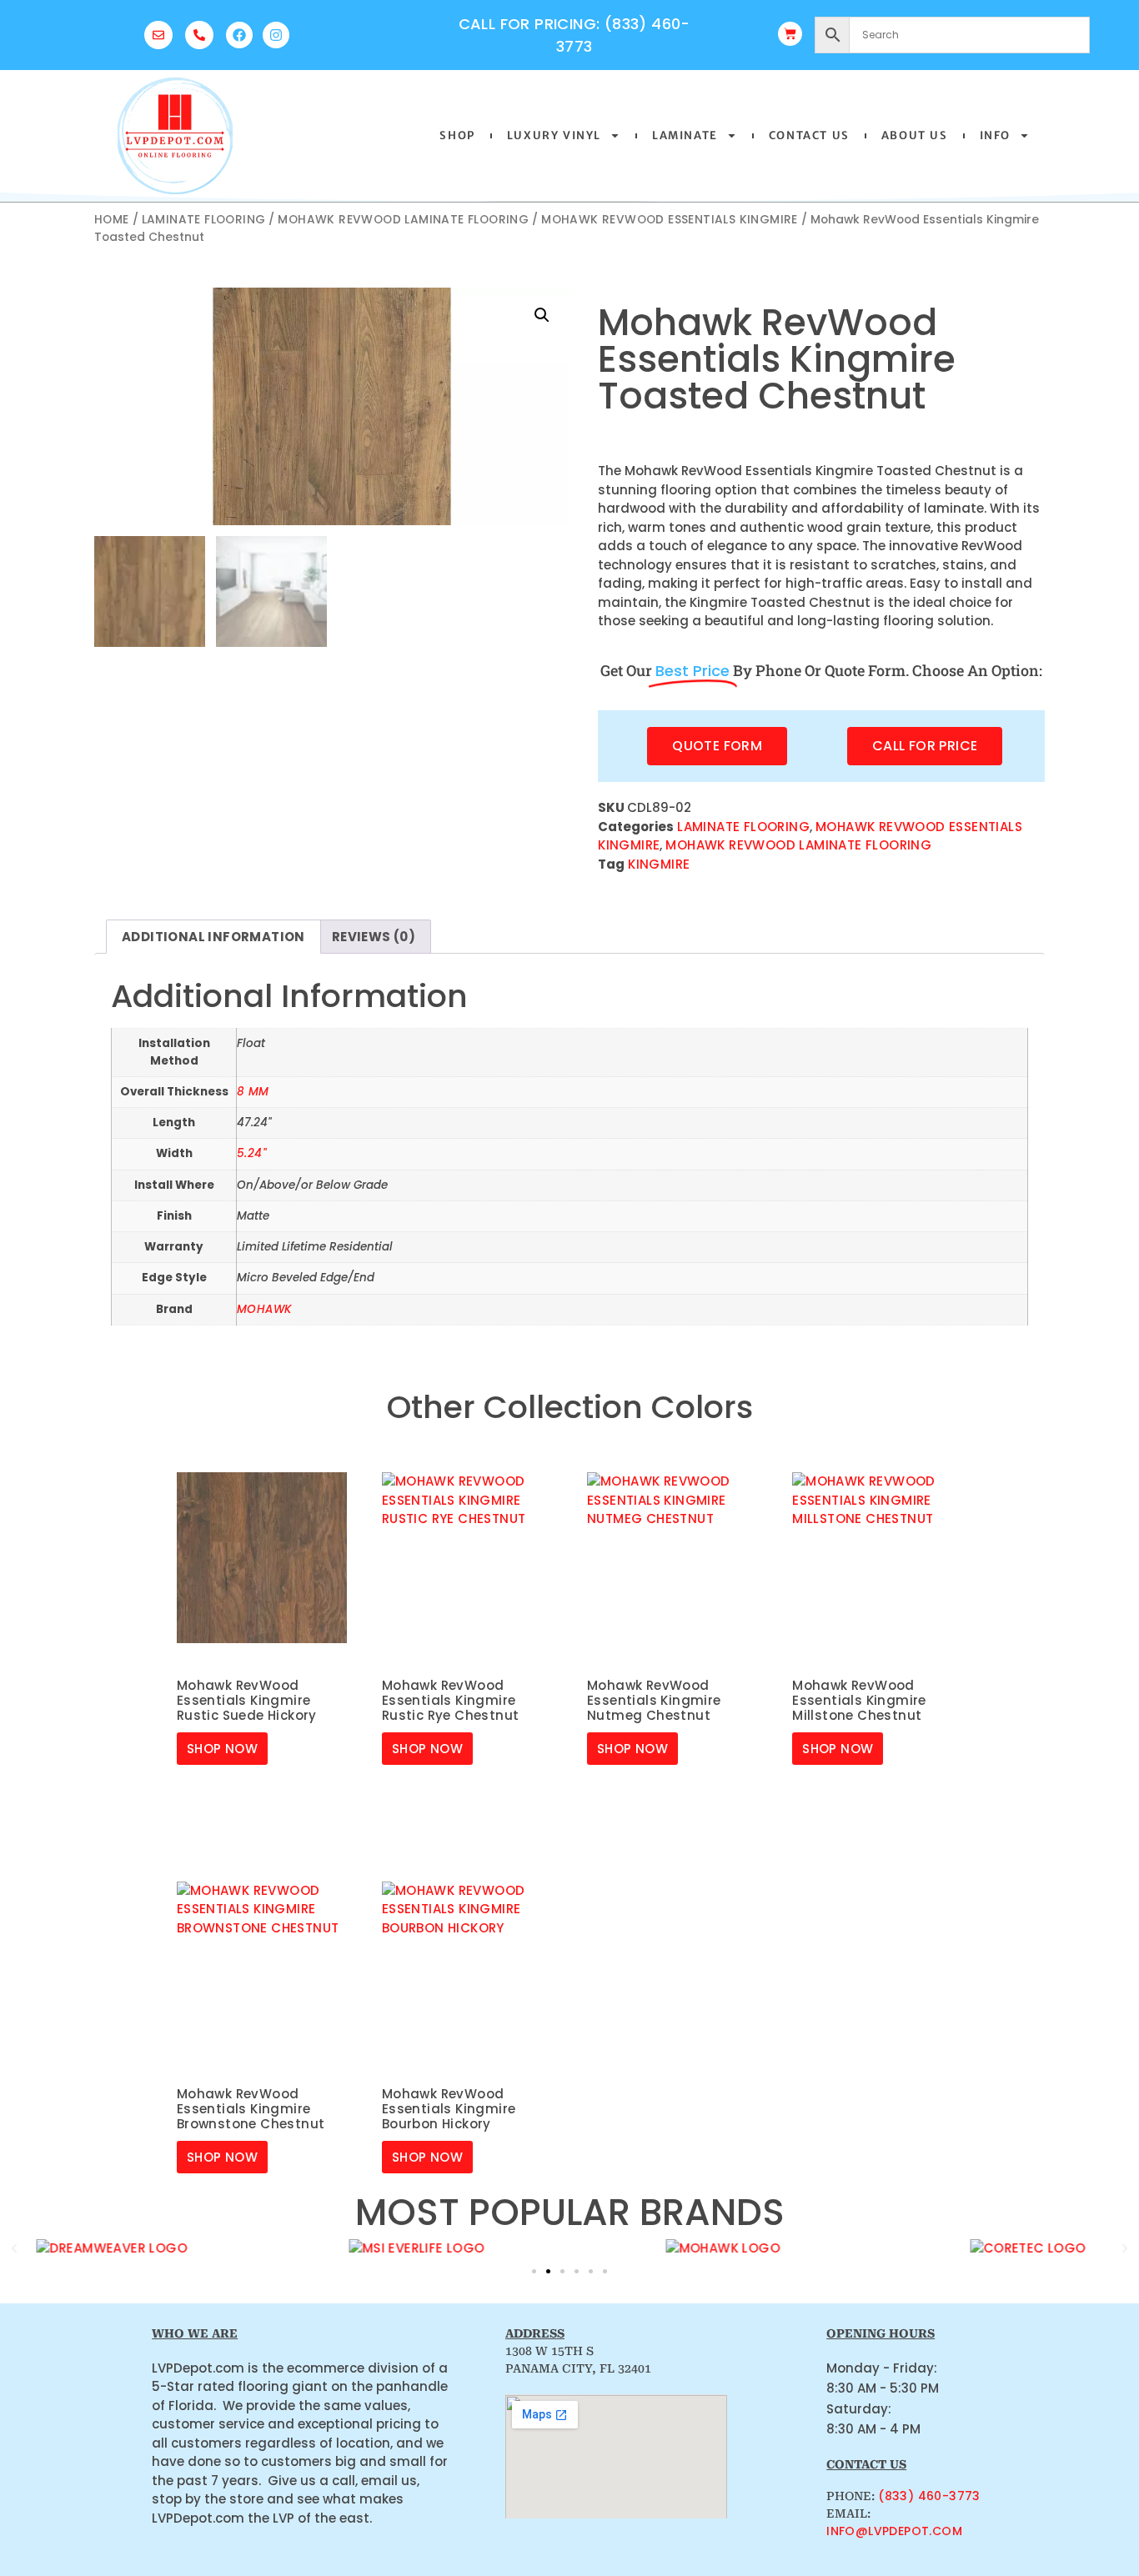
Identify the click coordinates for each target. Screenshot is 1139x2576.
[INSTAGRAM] (276, 35)
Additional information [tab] (213, 937)
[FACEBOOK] (239, 35)
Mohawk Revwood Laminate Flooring (403, 220)
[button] (542, 315)
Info (995, 135)
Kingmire (659, 864)
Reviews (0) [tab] (374, 937)
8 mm (253, 1092)
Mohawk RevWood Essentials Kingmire (670, 220)
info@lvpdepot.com (894, 2531)
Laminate (685, 135)
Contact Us (809, 135)
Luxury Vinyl (554, 135)
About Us (915, 135)
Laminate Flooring (204, 220)
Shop (457, 135)
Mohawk (264, 1309)
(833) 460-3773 (929, 2496)
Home (112, 220)
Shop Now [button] (222, 1749)
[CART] (790, 34)
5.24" (251, 1153)
